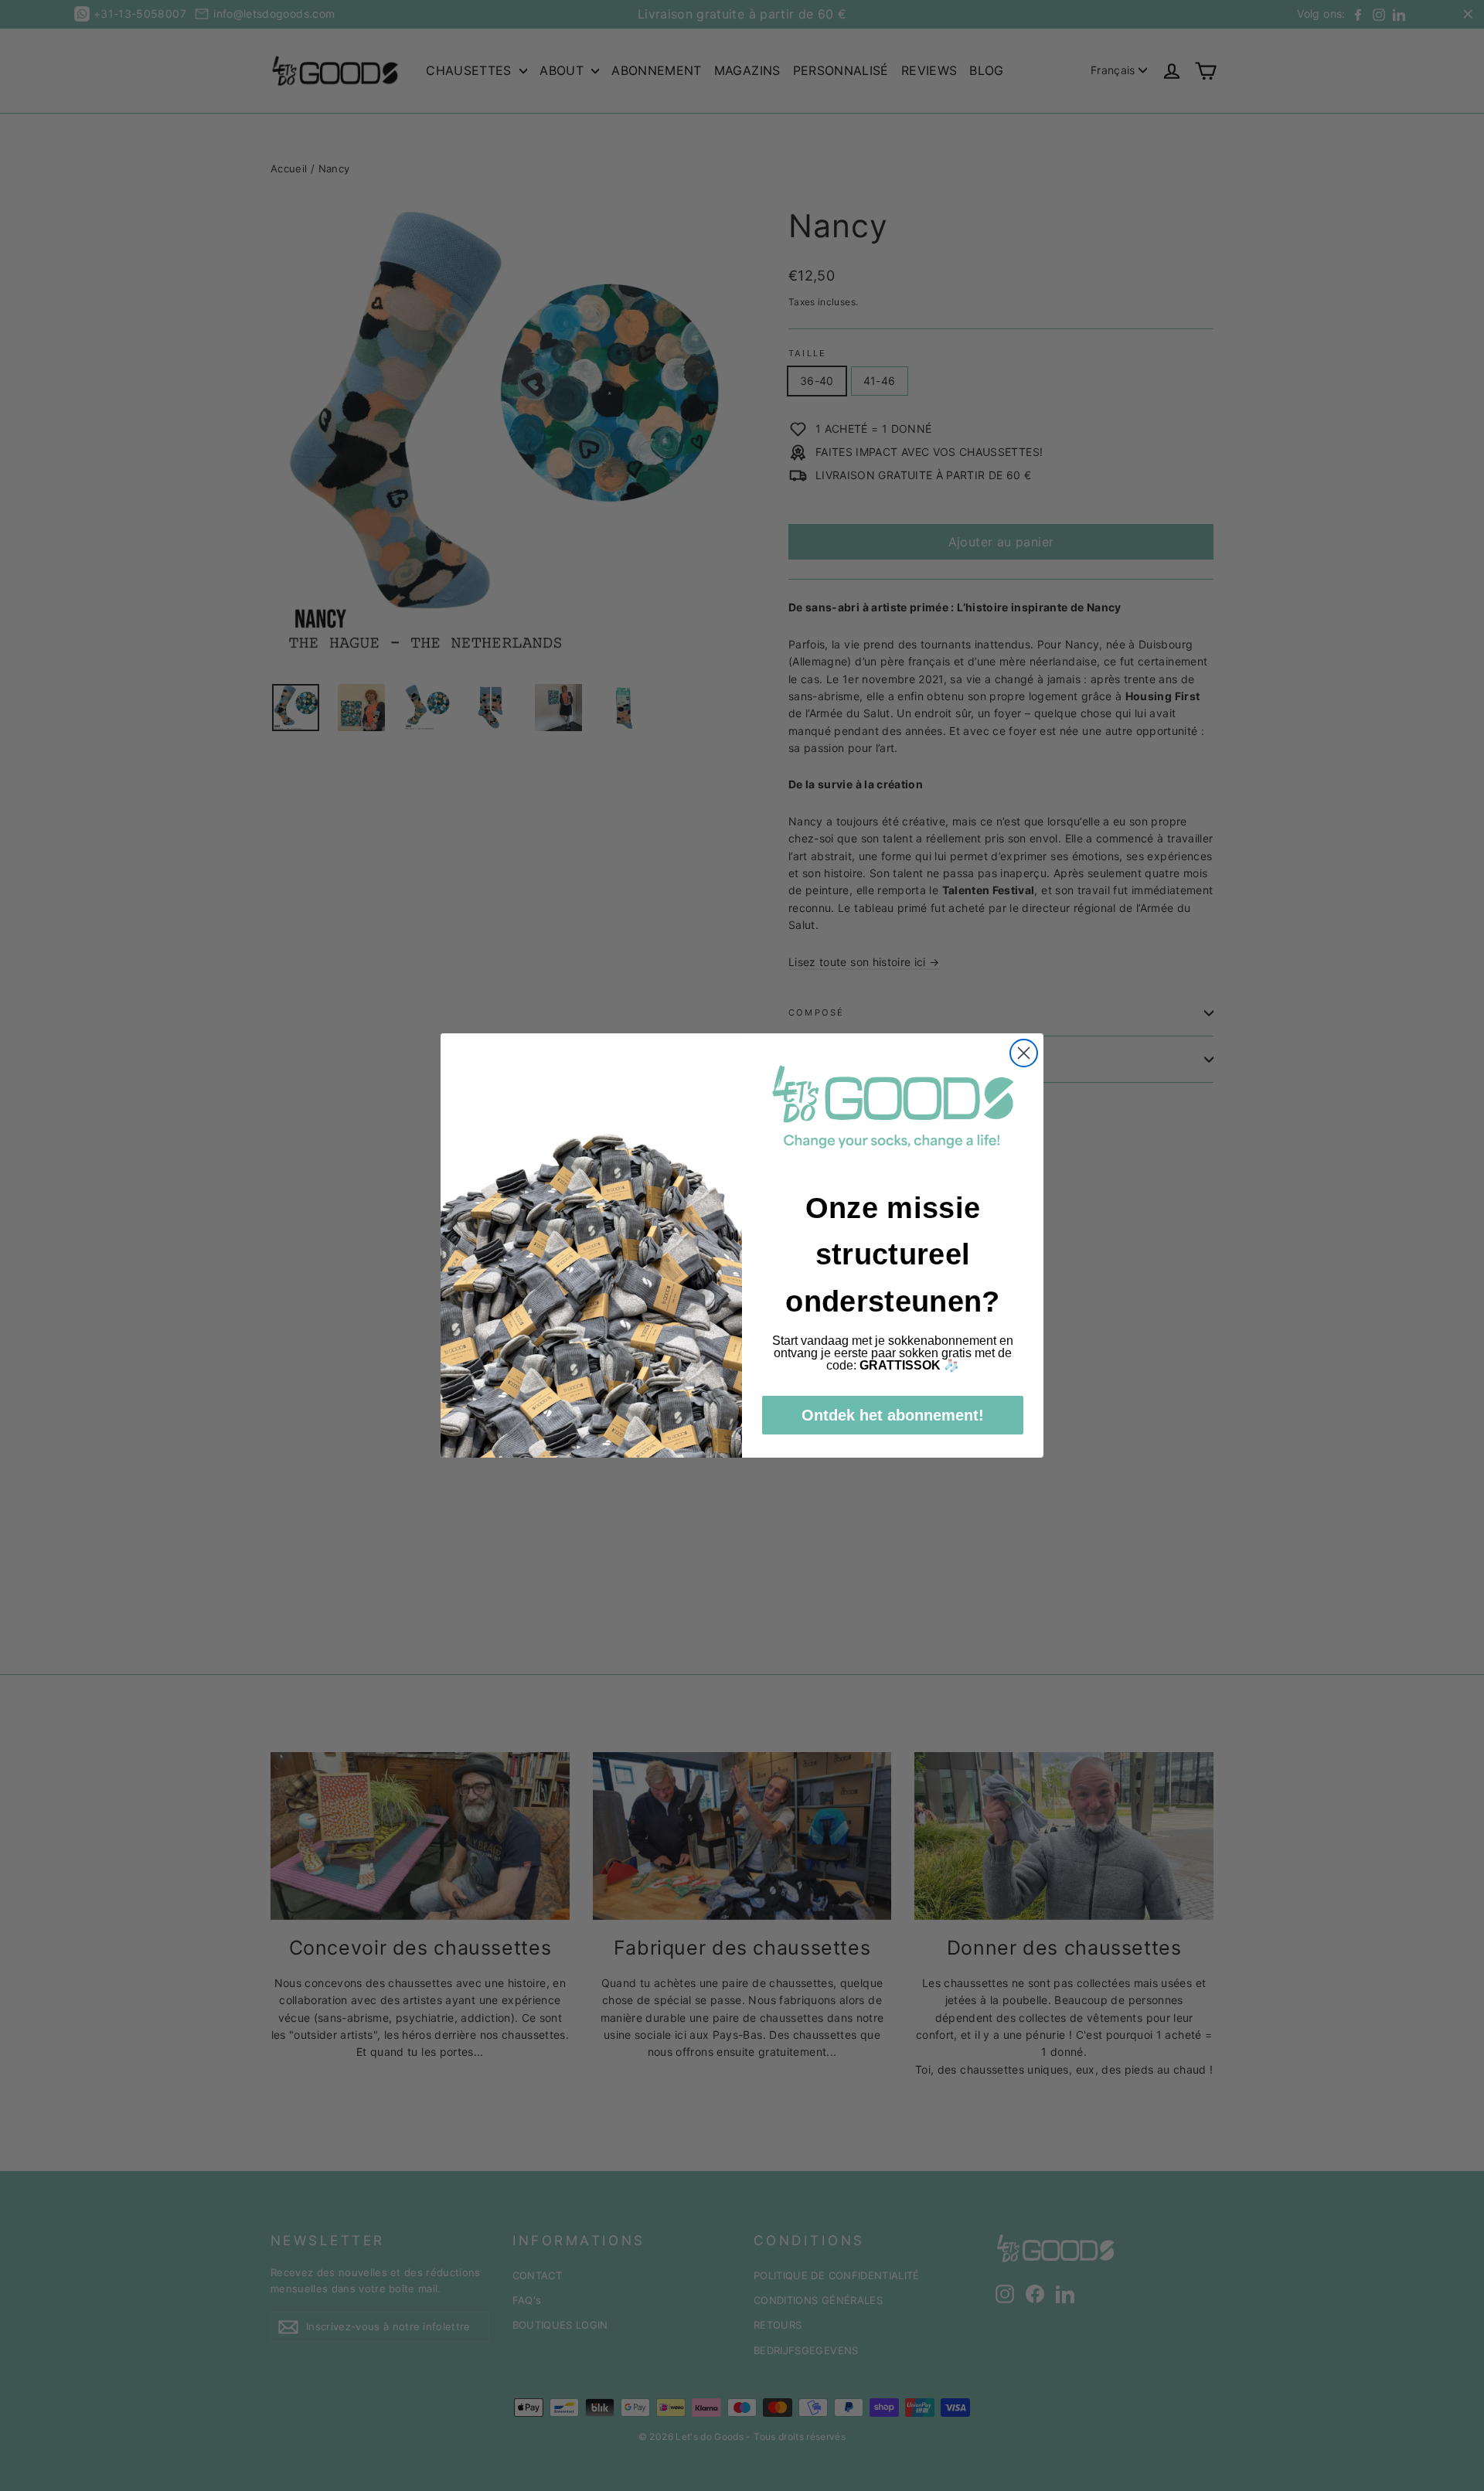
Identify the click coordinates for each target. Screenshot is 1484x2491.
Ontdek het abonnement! (893, 1415)
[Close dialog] (1024, 1053)
